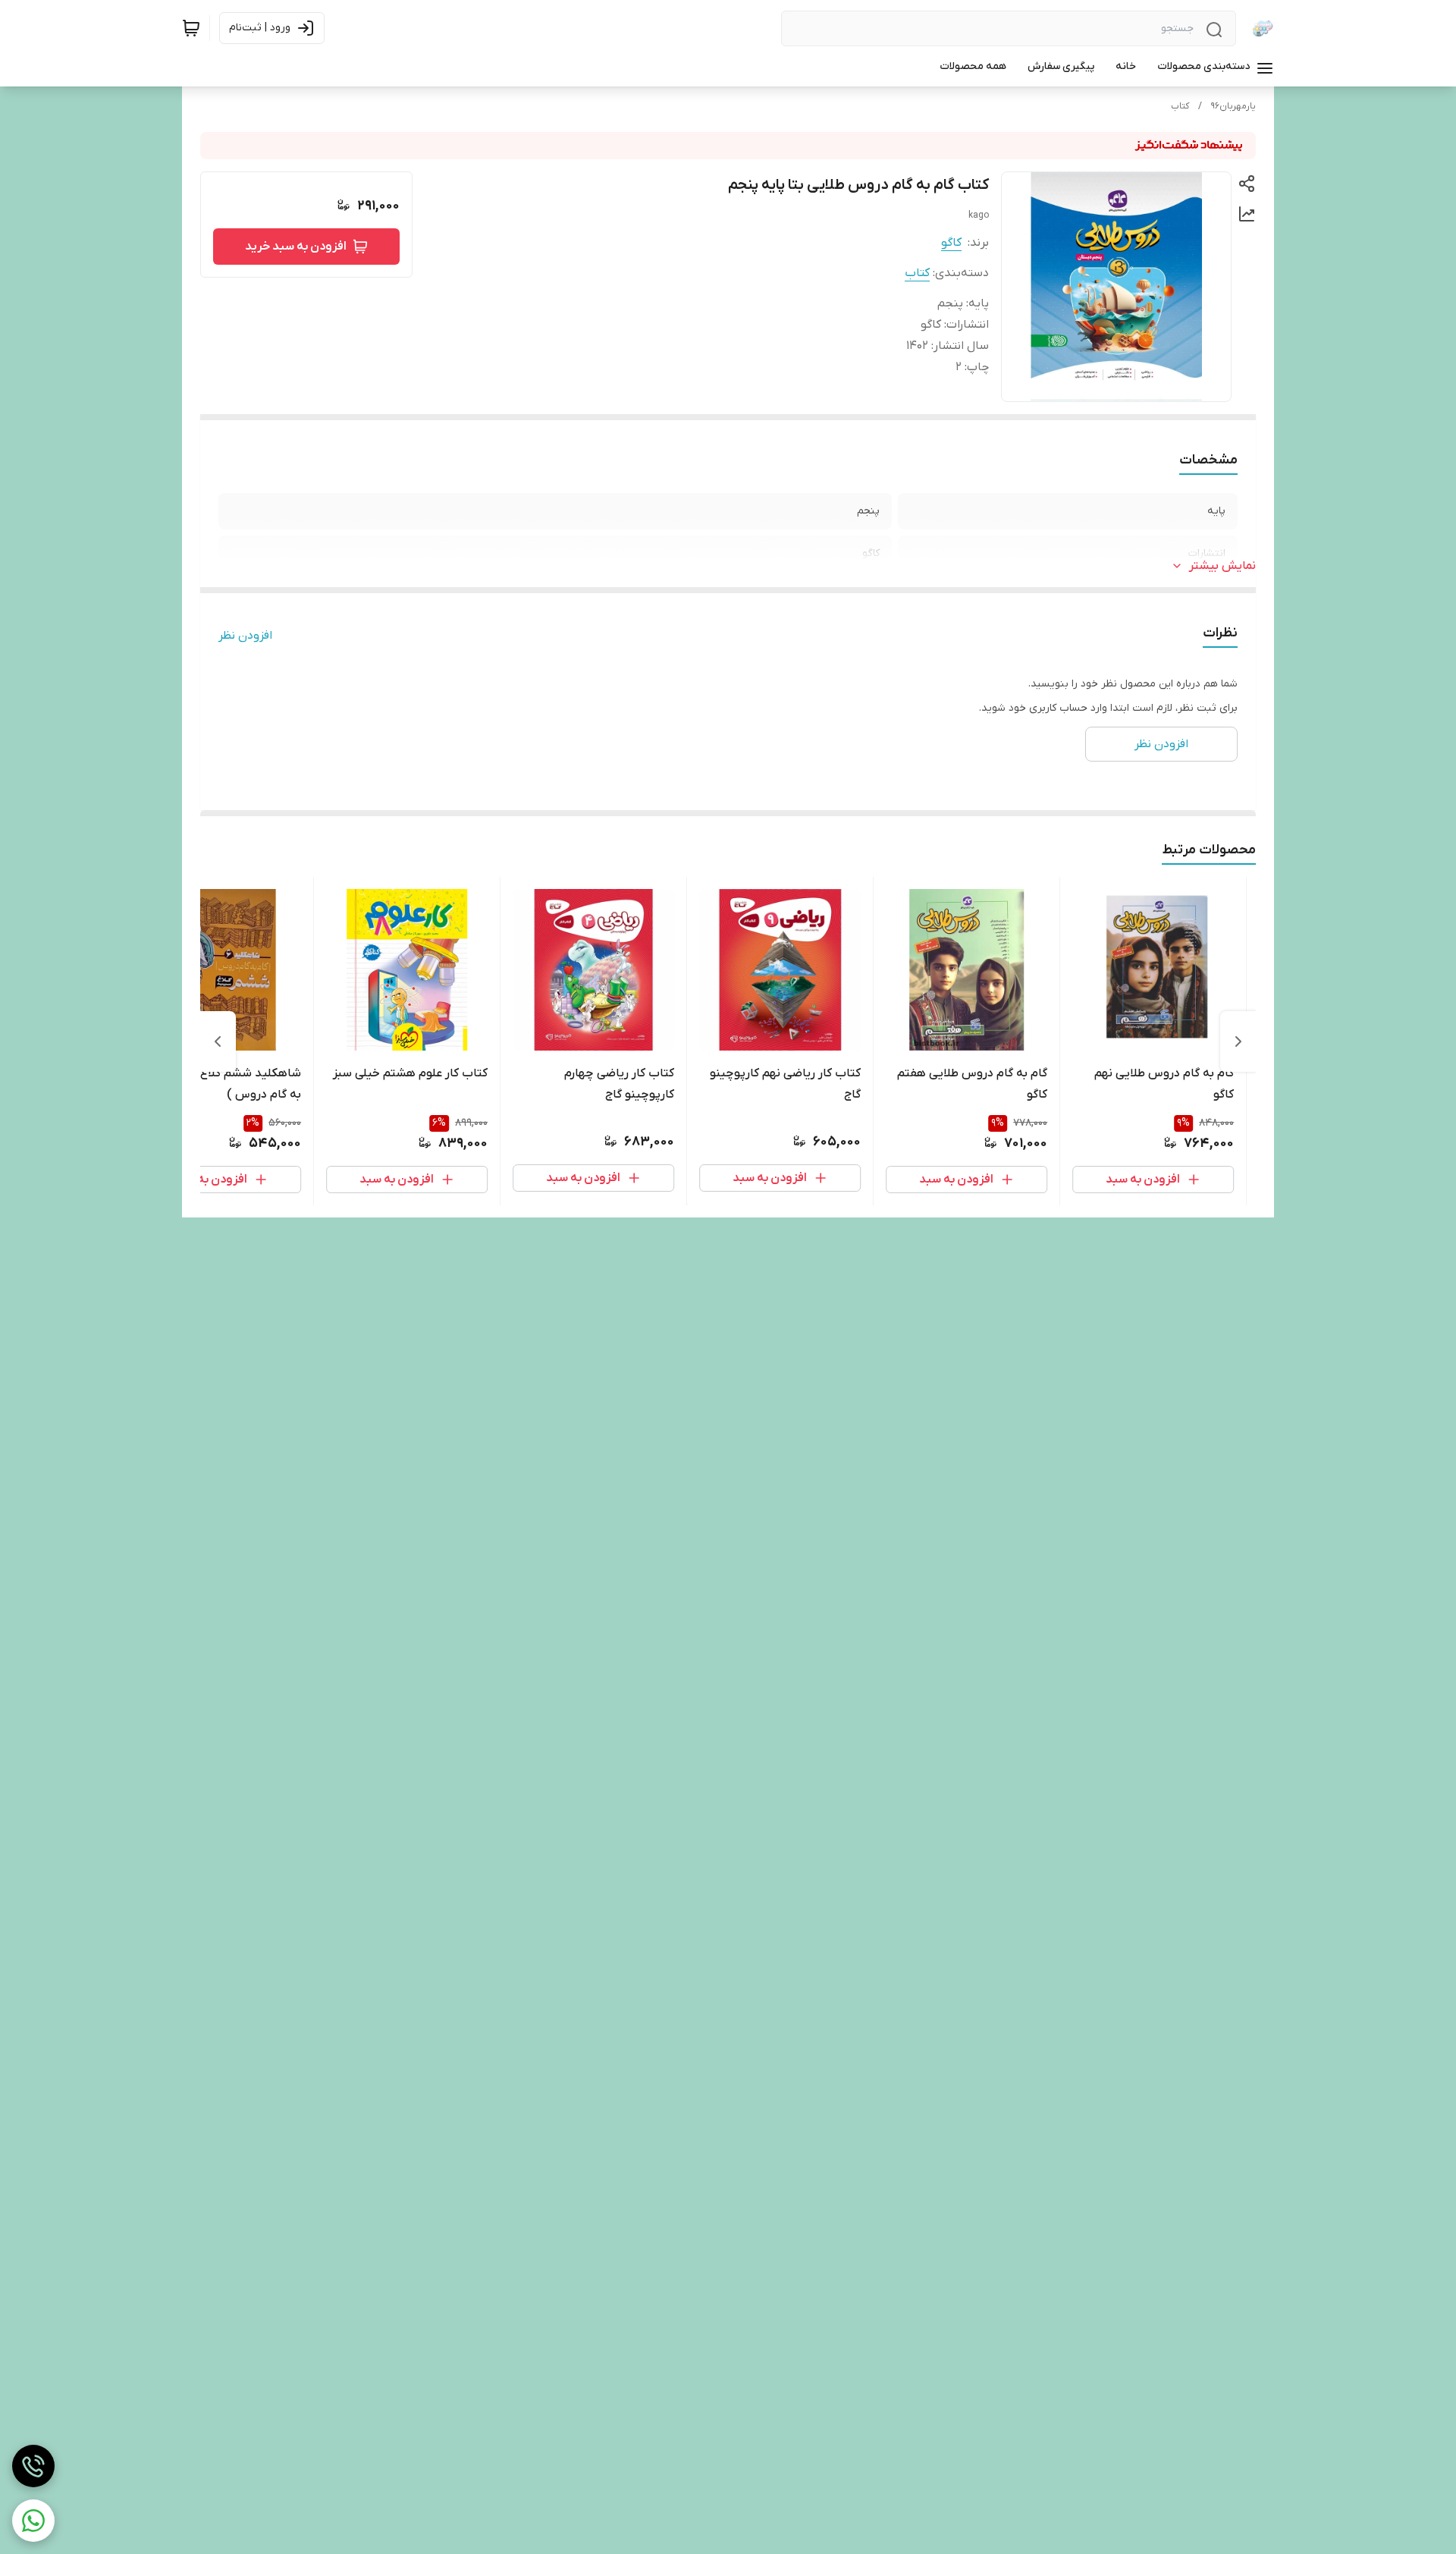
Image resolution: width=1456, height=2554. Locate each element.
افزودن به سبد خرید (296, 247)
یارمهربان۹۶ (1233, 106)
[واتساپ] (33, 2521)
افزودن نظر (245, 636)
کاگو (951, 243)
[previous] (1238, 1041)
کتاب (1180, 106)
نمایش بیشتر (1222, 566)
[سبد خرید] (191, 28)
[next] (218, 1041)
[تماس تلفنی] (33, 2466)
